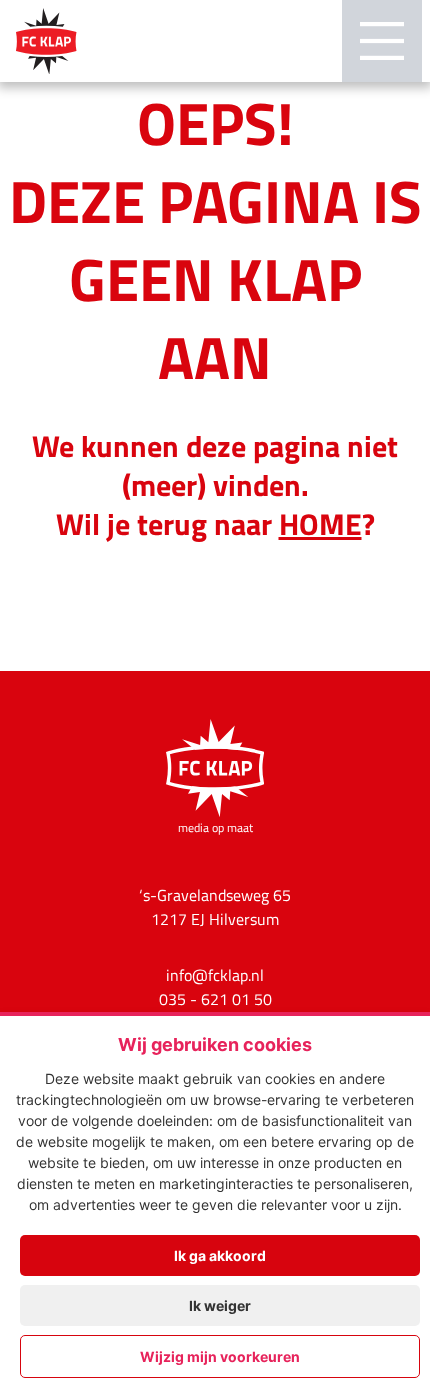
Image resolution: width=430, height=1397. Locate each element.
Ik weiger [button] (220, 1305)
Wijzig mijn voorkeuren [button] (220, 1356)
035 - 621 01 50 (215, 999)
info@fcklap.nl (215, 975)
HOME (320, 523)
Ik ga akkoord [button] (220, 1255)
